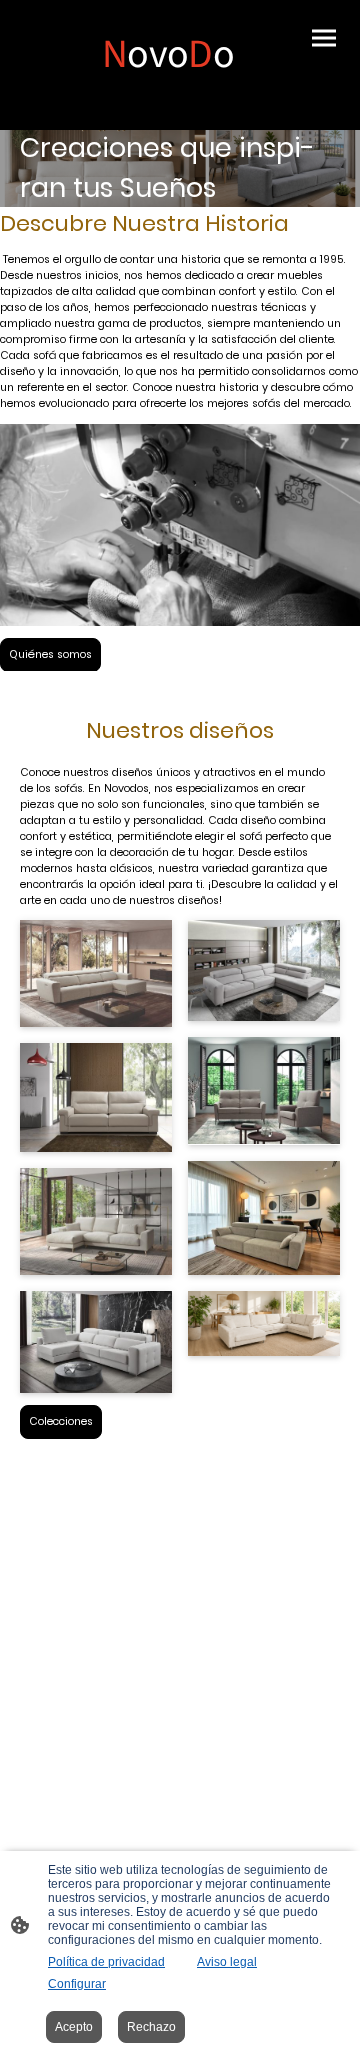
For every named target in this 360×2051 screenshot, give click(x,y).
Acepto (74, 2027)
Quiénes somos (50, 654)
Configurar (77, 1984)
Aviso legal (227, 1962)
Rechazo (151, 2027)
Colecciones (61, 1421)
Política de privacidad (106, 1962)
